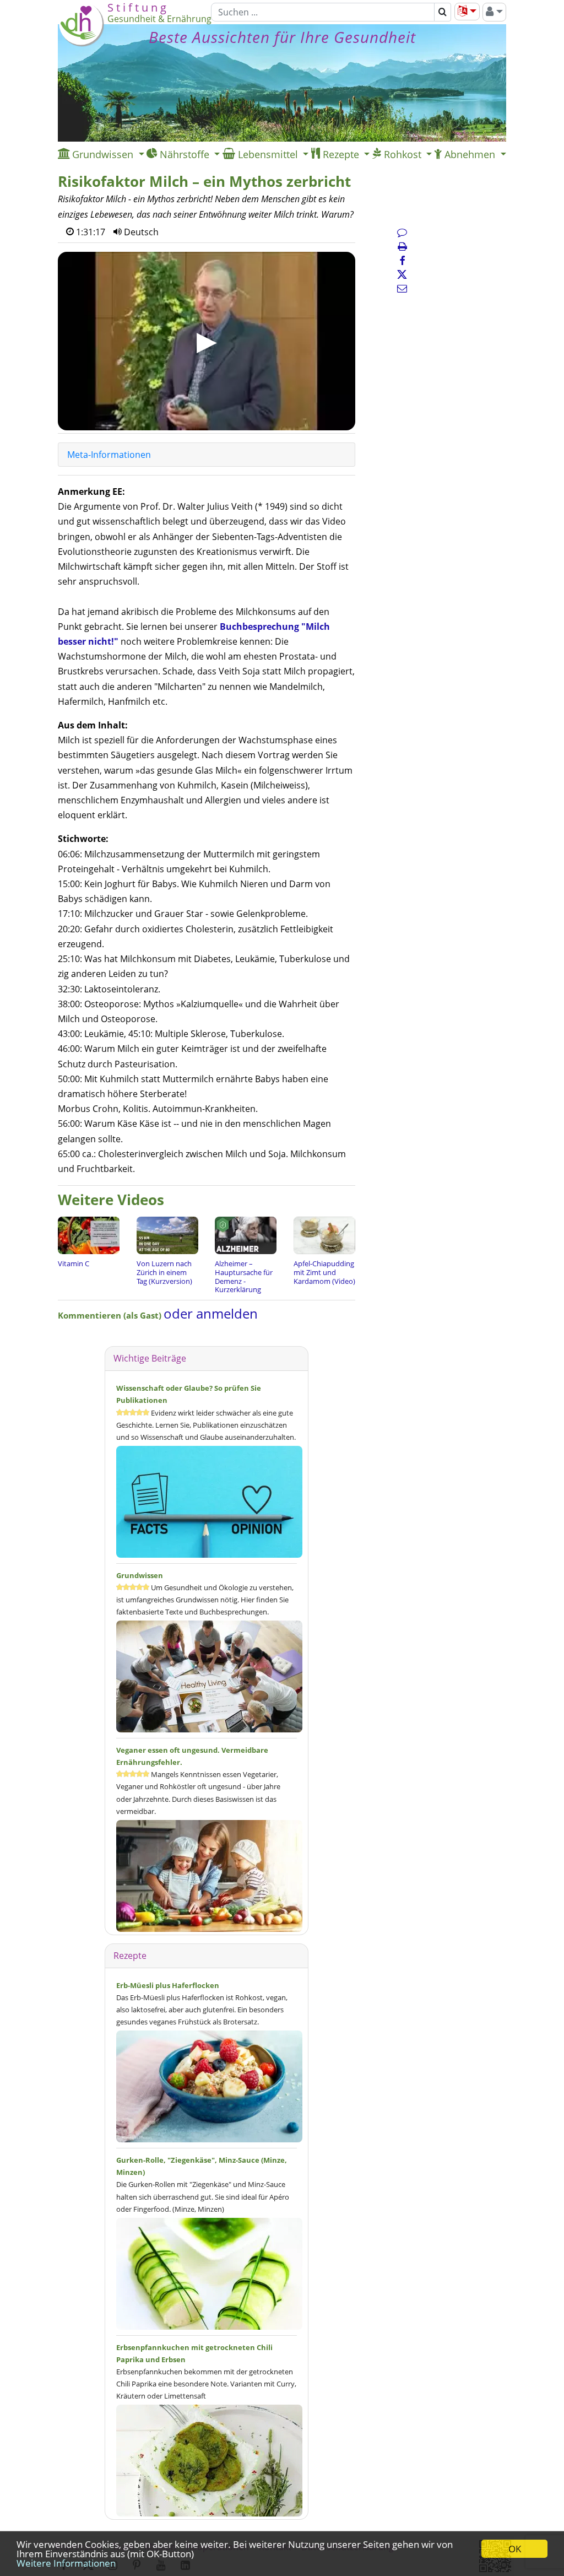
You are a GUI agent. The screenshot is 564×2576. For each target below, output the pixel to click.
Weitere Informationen (66, 2563)
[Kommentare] (402, 232)
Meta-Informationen (109, 455)
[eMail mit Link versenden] (402, 288)
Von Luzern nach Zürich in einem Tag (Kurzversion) (164, 1272)
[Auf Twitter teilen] (402, 274)
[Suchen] (443, 12)
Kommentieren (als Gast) (111, 1315)
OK (515, 2549)
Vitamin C (74, 1263)
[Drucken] (402, 246)
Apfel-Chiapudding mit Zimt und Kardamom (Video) (324, 1272)
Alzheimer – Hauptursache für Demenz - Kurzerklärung (244, 1276)
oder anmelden (211, 1313)
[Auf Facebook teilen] (402, 261)
